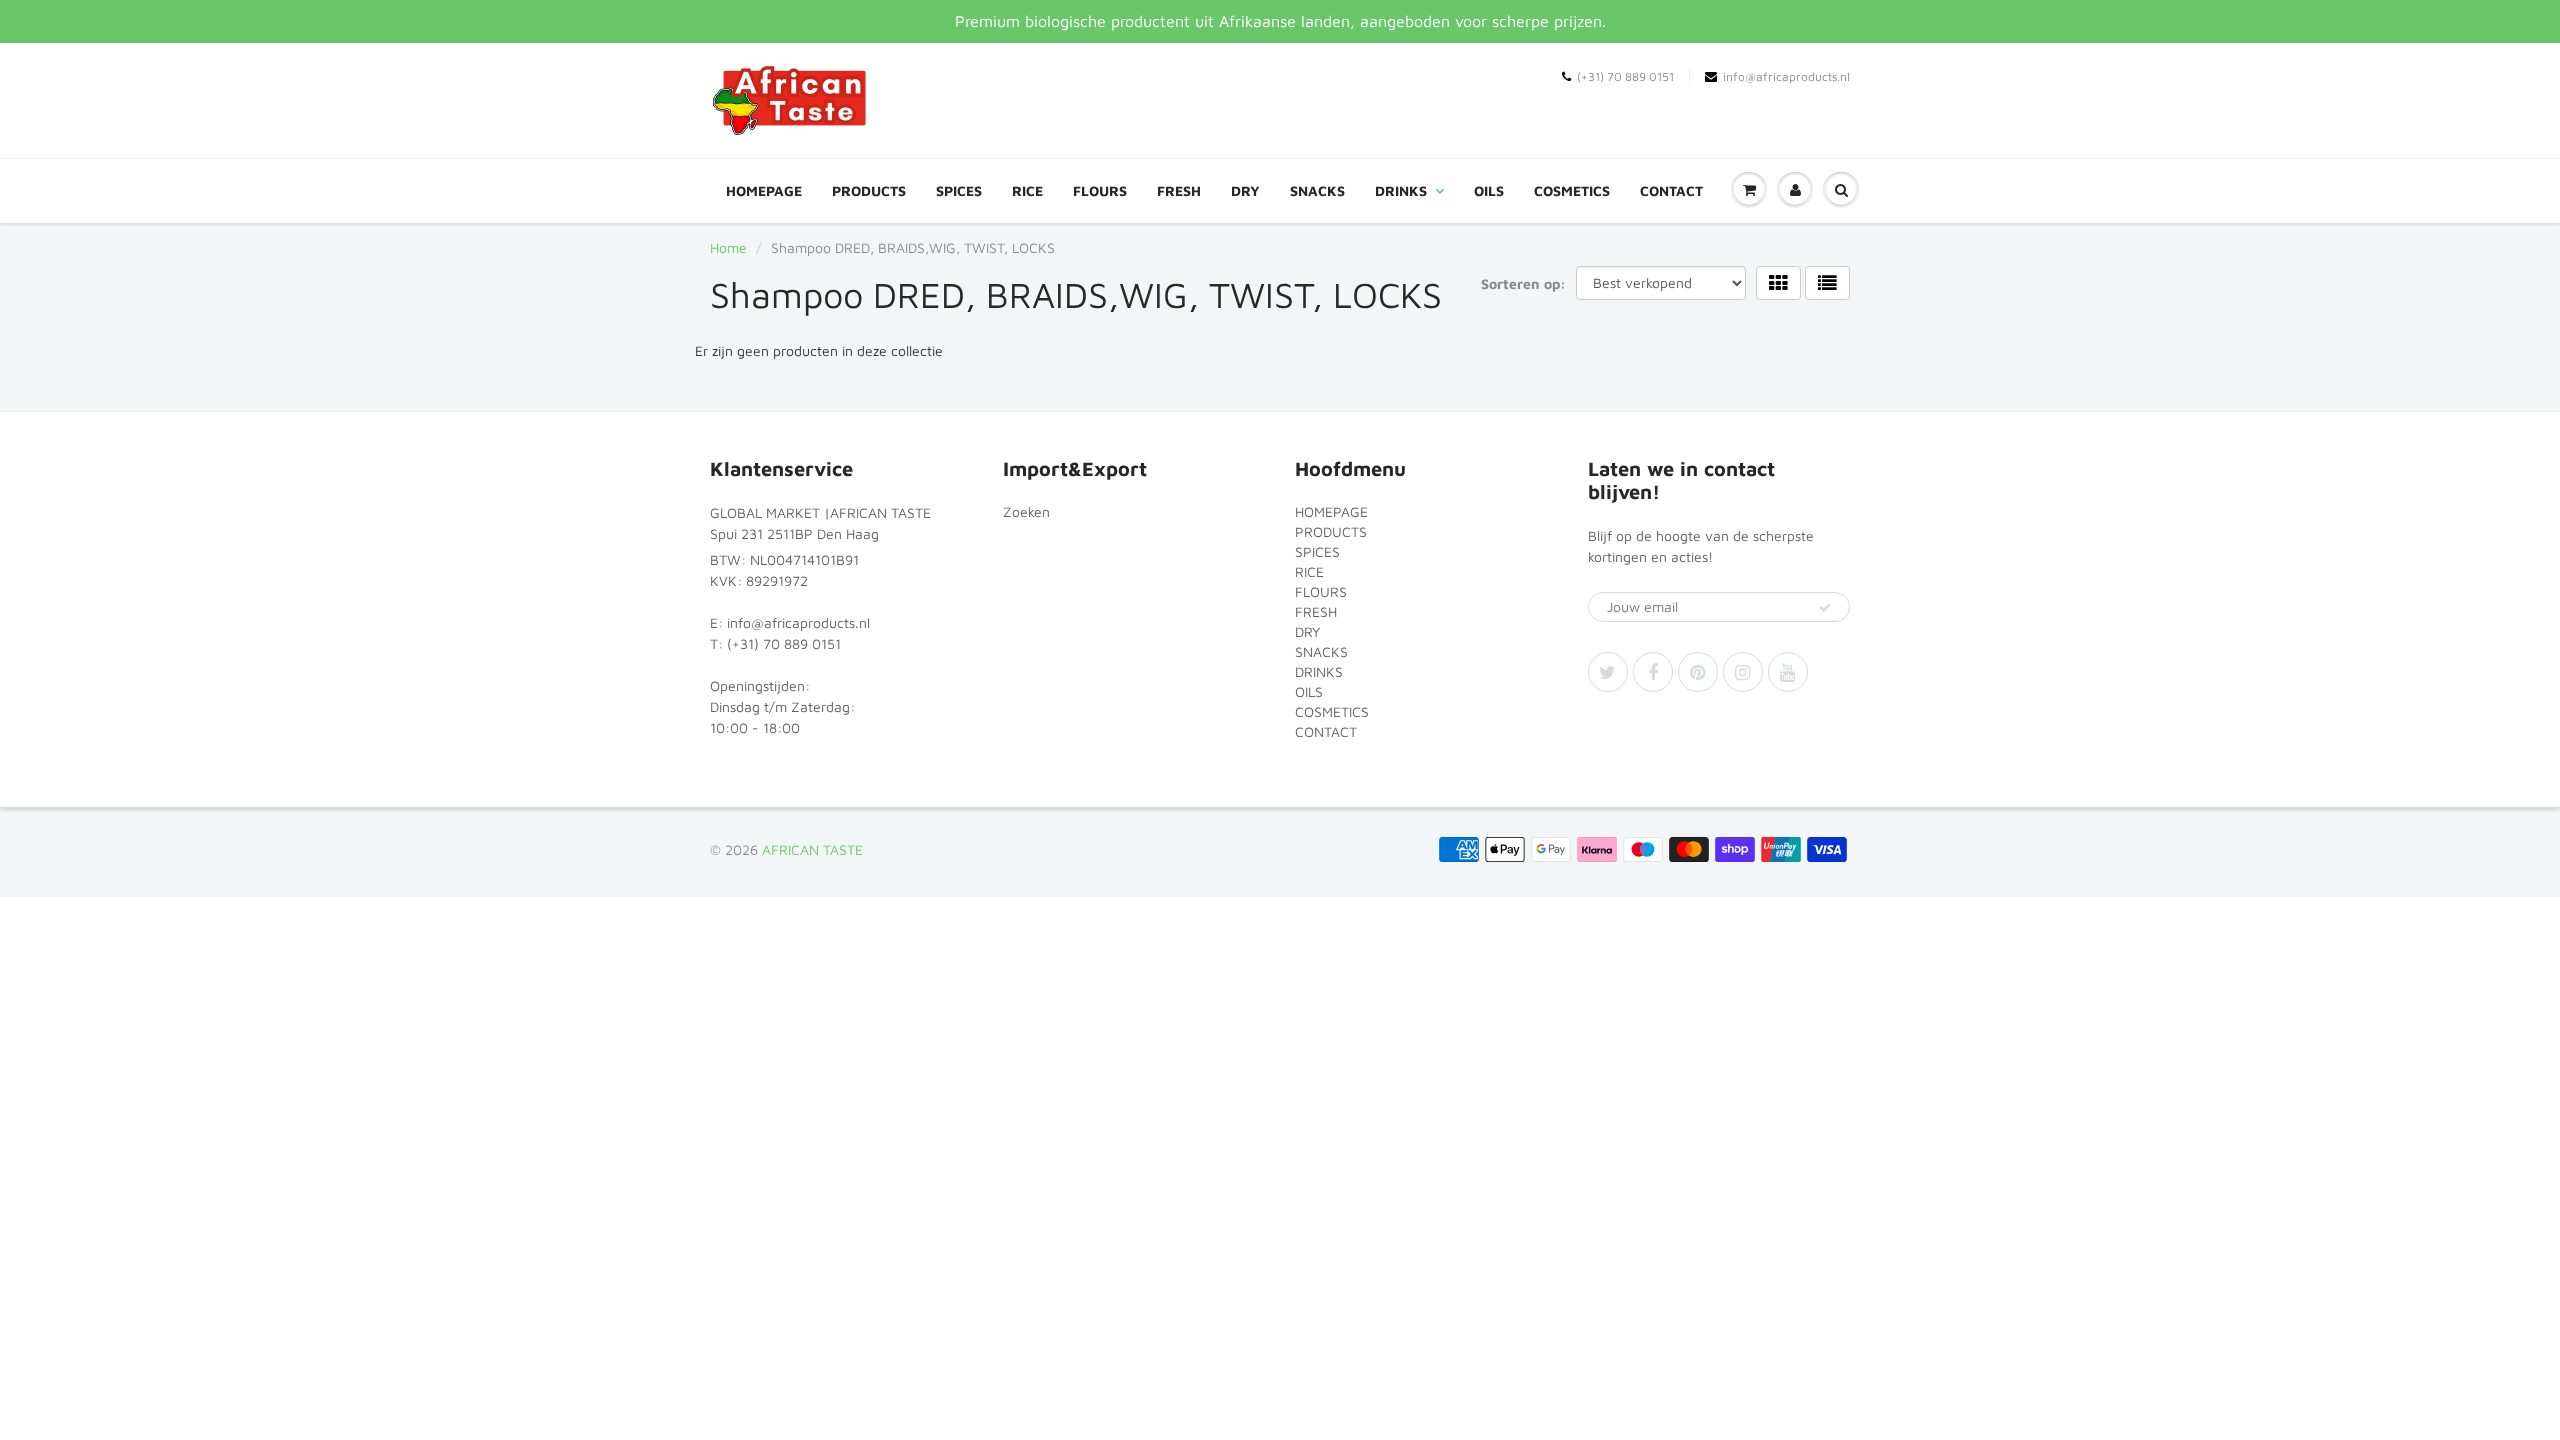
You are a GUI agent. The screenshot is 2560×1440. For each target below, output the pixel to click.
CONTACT (1671, 190)
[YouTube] (1788, 672)
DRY (1245, 190)
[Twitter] (1608, 672)
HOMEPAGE (764, 190)
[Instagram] (1743, 672)
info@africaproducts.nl (1786, 76)
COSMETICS (1572, 190)
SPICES (959, 190)
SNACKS (1317, 190)
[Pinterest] (1698, 672)
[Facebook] (1653, 672)
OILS (1489, 190)
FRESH (1179, 190)
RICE (1027, 190)
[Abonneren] (1825, 608)
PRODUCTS (869, 190)
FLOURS (1100, 190)
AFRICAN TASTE (812, 849)
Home (728, 247)
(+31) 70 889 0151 (1625, 76)
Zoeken (1026, 511)
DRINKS (1401, 190)
